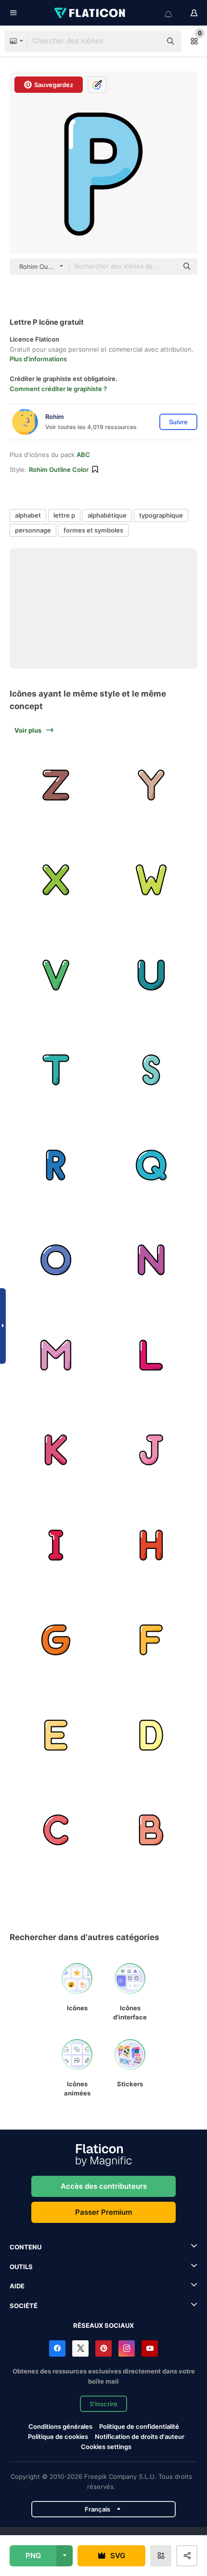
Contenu (26, 2247)
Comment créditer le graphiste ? (58, 389)
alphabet (28, 515)
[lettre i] (56, 1545)
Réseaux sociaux (103, 2325)
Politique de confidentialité (139, 2426)
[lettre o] (56, 1260)
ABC (83, 455)
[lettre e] (56, 1735)
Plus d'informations (38, 359)
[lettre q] (151, 1165)
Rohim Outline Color (59, 470)
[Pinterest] (103, 2348)
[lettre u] (151, 975)
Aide (17, 2286)
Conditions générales (60, 2426)
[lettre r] (56, 1165)
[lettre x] (56, 880)
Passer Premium (103, 2212)
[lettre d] (151, 1735)
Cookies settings (106, 2447)
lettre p (64, 515)
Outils (21, 2267)
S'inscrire (103, 2404)
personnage (33, 530)
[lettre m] (56, 1355)
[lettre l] (151, 1355)
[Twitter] (80, 2348)
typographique (161, 515)
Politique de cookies (58, 2436)
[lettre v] (56, 975)
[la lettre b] (151, 1830)
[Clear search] (149, 41)
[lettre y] (151, 785)
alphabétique (107, 515)
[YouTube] (150, 2348)
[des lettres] (151, 1070)
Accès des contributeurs (104, 2186)
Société (24, 2306)
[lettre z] (56, 785)
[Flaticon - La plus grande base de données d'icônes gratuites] (91, 13)
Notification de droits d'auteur (140, 2436)
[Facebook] (57, 2348)
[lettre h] (151, 1545)
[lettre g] (56, 1640)
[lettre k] (56, 1450)
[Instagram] (127, 2348)
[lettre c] (56, 1830)
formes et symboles (93, 530)
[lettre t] (56, 1070)
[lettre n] (151, 1260)
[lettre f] (151, 1640)
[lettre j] (151, 1450)
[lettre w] (151, 880)
